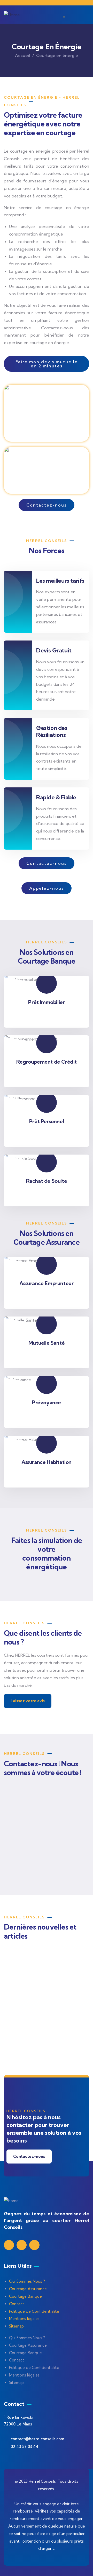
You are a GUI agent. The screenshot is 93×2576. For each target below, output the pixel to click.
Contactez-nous (29, 2156)
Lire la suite (22, 2047)
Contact (17, 2304)
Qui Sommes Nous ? (27, 2281)
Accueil (22, 55)
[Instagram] (34, 2245)
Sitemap (16, 2326)
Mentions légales (24, 2319)
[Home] (12, 15)
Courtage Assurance (28, 2289)
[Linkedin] (9, 2245)
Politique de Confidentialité (34, 2311)
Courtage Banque (25, 2296)
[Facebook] (22, 2245)
